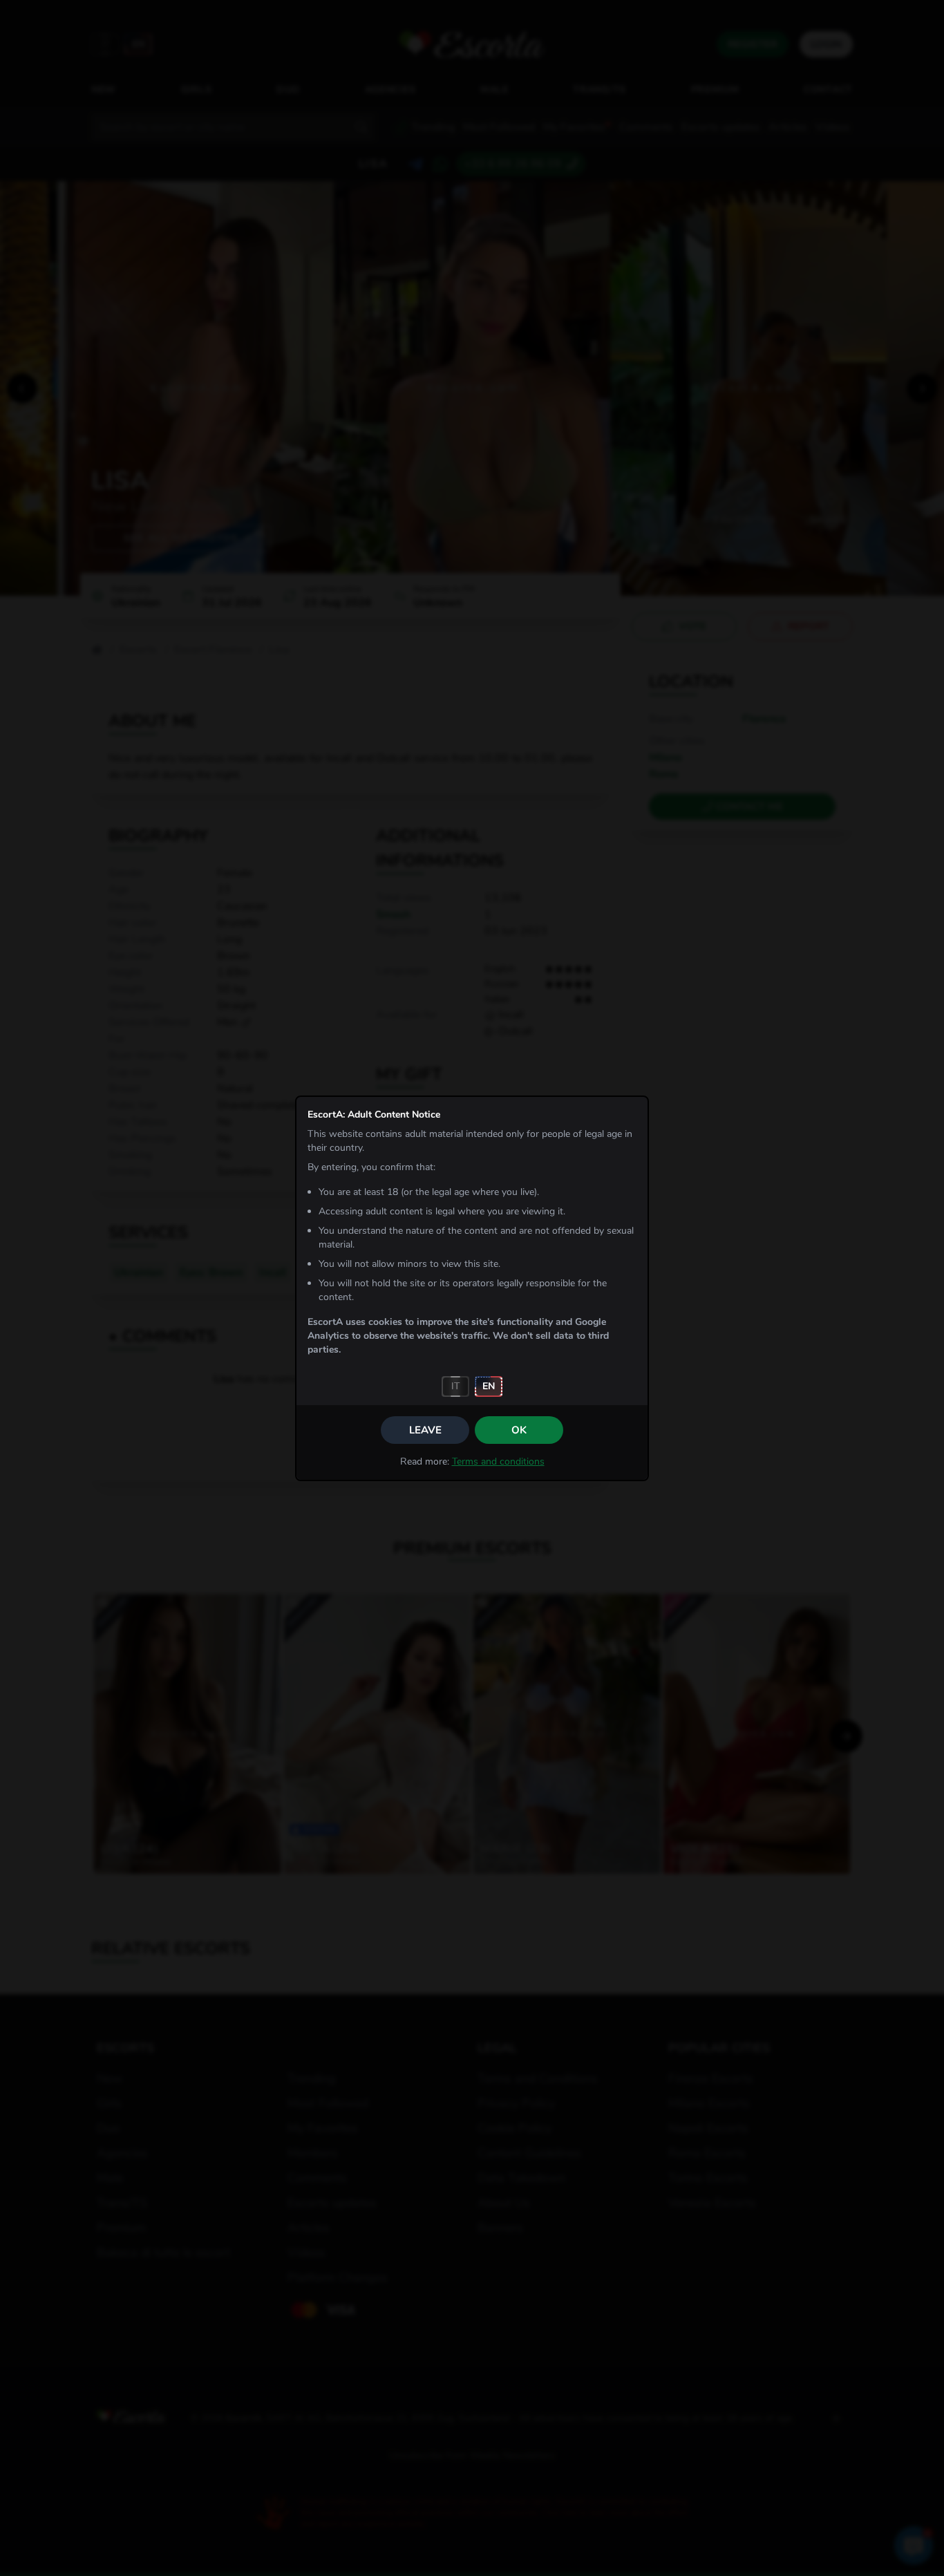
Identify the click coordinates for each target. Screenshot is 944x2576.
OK (519, 1430)
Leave (425, 1430)
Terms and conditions (498, 1461)
